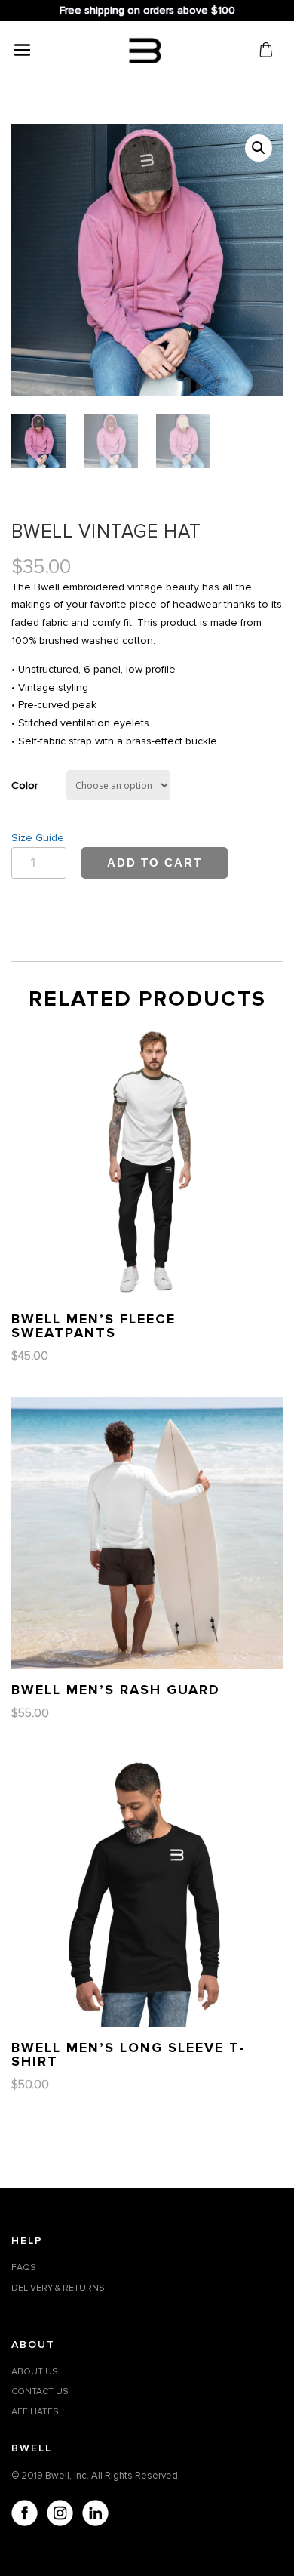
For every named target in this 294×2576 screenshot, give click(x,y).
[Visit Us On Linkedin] (95, 2516)
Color (24, 786)
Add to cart (155, 863)
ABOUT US (35, 2372)
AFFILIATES (35, 2412)
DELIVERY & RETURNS (58, 2288)
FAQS (24, 2268)
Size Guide (38, 838)
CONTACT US (40, 2391)
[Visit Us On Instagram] (59, 2516)
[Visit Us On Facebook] (24, 2516)
